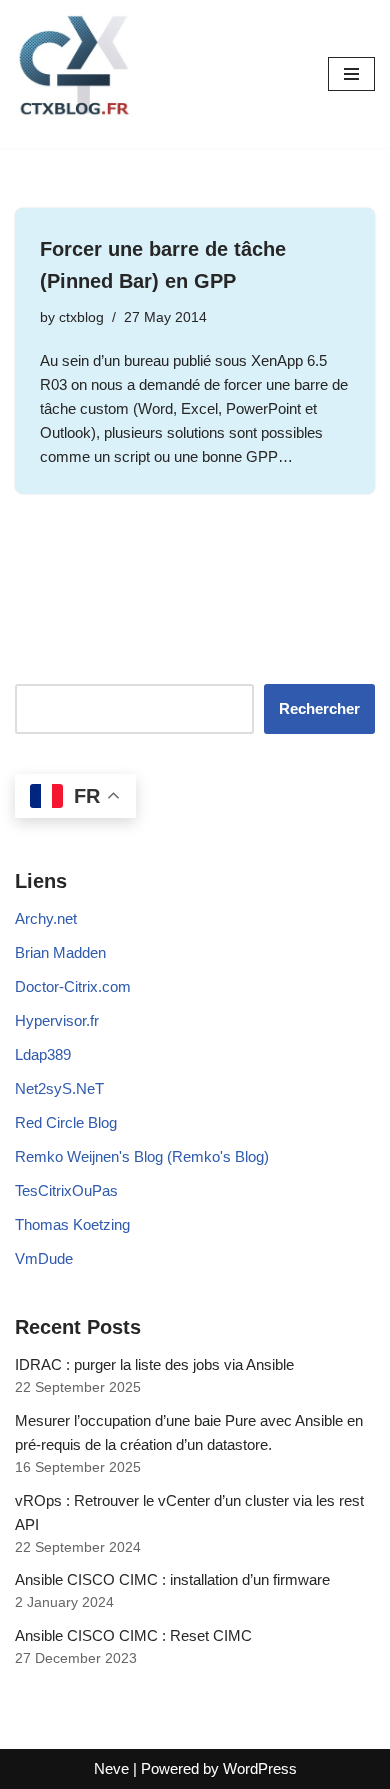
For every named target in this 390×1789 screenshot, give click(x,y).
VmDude (44, 1258)
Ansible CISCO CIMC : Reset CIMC (133, 1635)
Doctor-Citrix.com (73, 986)
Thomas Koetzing (72, 1224)
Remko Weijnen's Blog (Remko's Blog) (142, 1156)
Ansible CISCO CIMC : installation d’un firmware (172, 1579)
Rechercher (319, 708)
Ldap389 (43, 1054)
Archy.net (46, 918)
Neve (111, 1768)
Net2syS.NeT (59, 1088)
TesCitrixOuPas (66, 1190)
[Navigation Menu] (351, 74)
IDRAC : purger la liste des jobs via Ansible (154, 1364)
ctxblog (81, 317)
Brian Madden (60, 952)
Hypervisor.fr (57, 1020)
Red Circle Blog (66, 1122)
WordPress (260, 1768)
